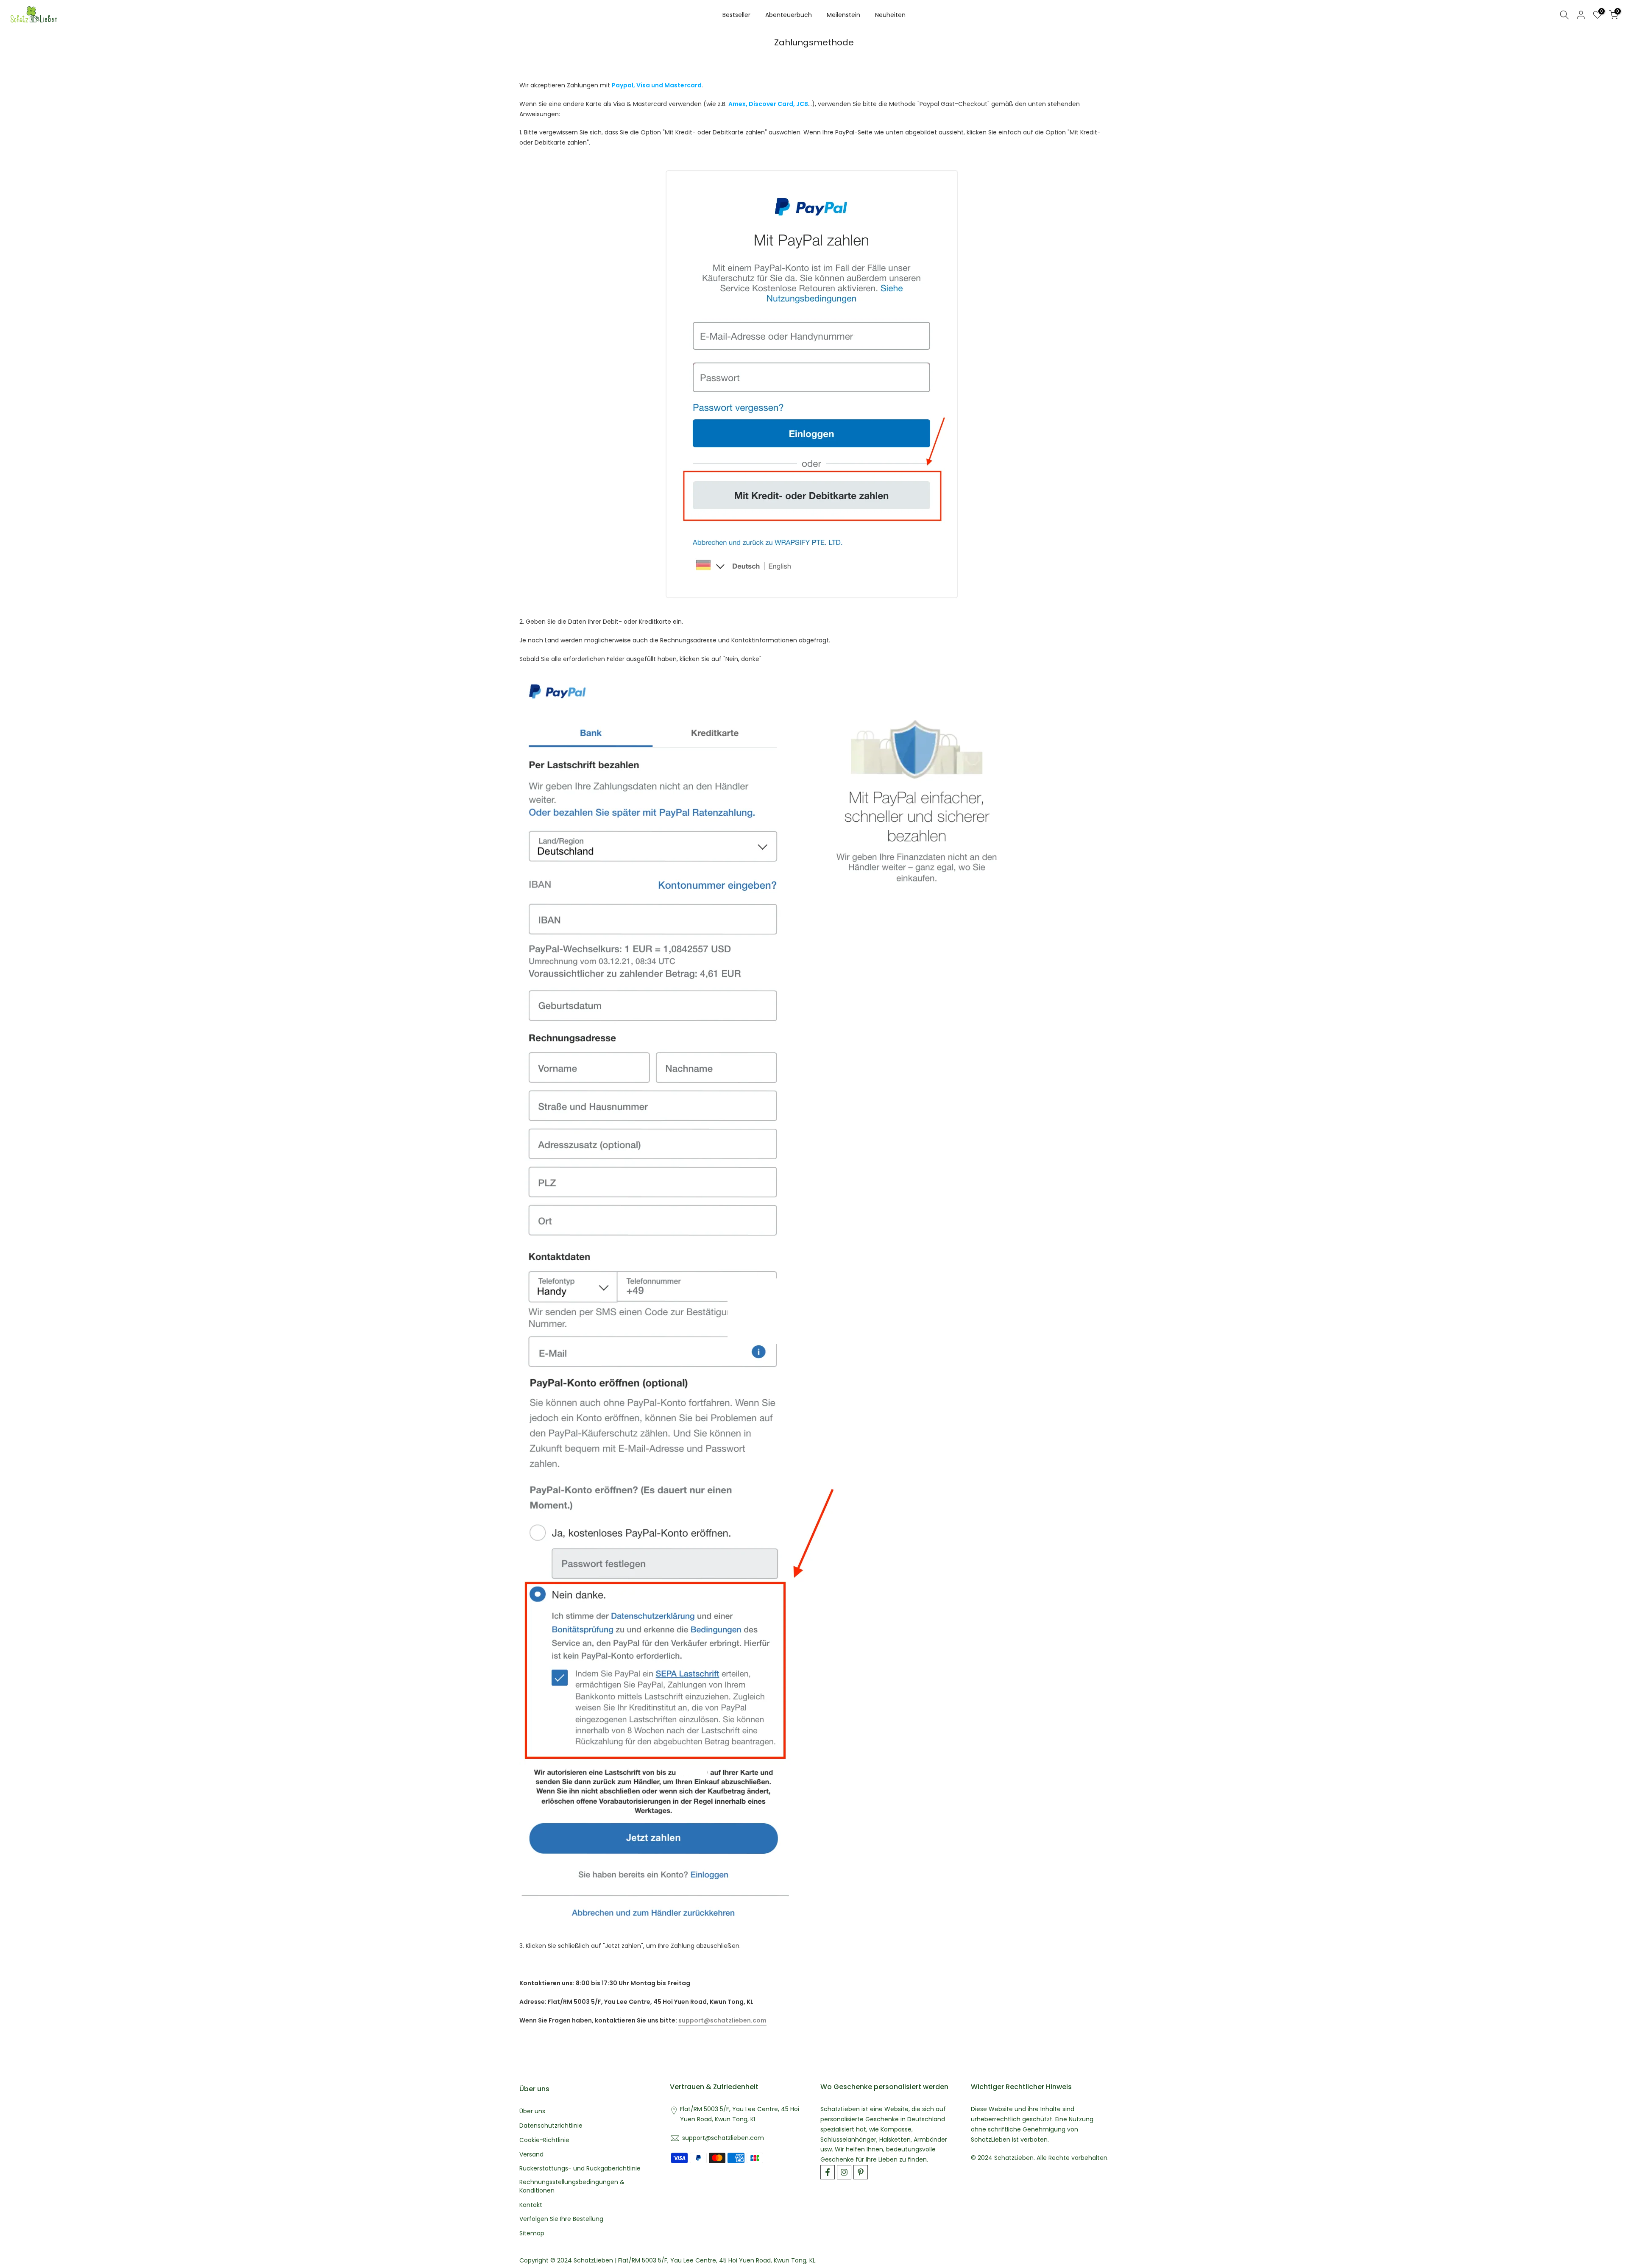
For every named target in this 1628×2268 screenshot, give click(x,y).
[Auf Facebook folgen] (828, 2172)
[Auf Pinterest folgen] (861, 2172)
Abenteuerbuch (789, 15)
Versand (531, 2155)
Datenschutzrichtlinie (551, 2126)
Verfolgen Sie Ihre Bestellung (561, 2219)
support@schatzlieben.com (722, 2020)
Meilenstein (843, 15)
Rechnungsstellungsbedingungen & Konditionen (572, 2186)
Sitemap (532, 2233)
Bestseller (736, 15)
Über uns (532, 2111)
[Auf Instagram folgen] (844, 2172)
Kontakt (531, 2205)
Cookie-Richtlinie (544, 2140)
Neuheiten (890, 15)
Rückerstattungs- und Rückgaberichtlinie (580, 2169)
